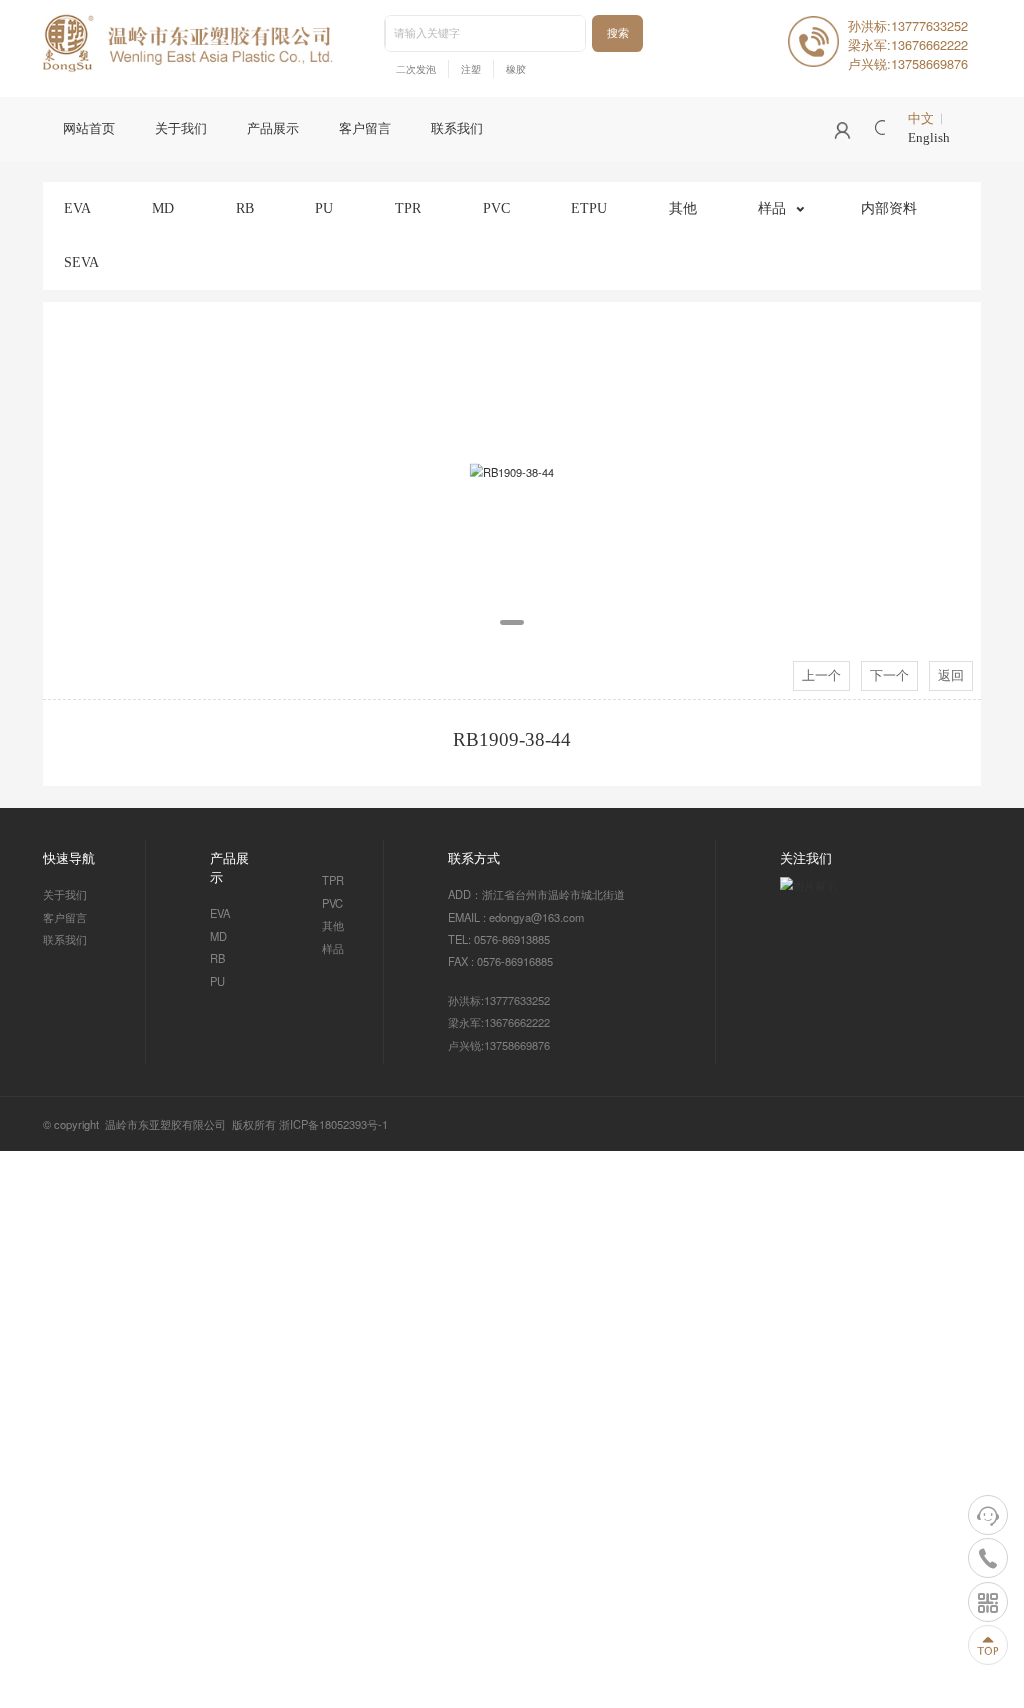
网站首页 (89, 129)
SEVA (81, 262)
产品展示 (273, 129)
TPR (408, 208)
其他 (683, 208)
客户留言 (365, 129)
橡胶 (516, 69)
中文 (921, 119)
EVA (77, 208)
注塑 (471, 69)
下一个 (889, 676)
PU (324, 208)
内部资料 (889, 208)
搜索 (618, 33)
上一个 (821, 676)
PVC (496, 208)
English (929, 138)
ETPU (589, 208)
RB (245, 208)
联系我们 (457, 129)
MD (163, 208)
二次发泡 (416, 69)
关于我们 (181, 129)
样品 (772, 208)
